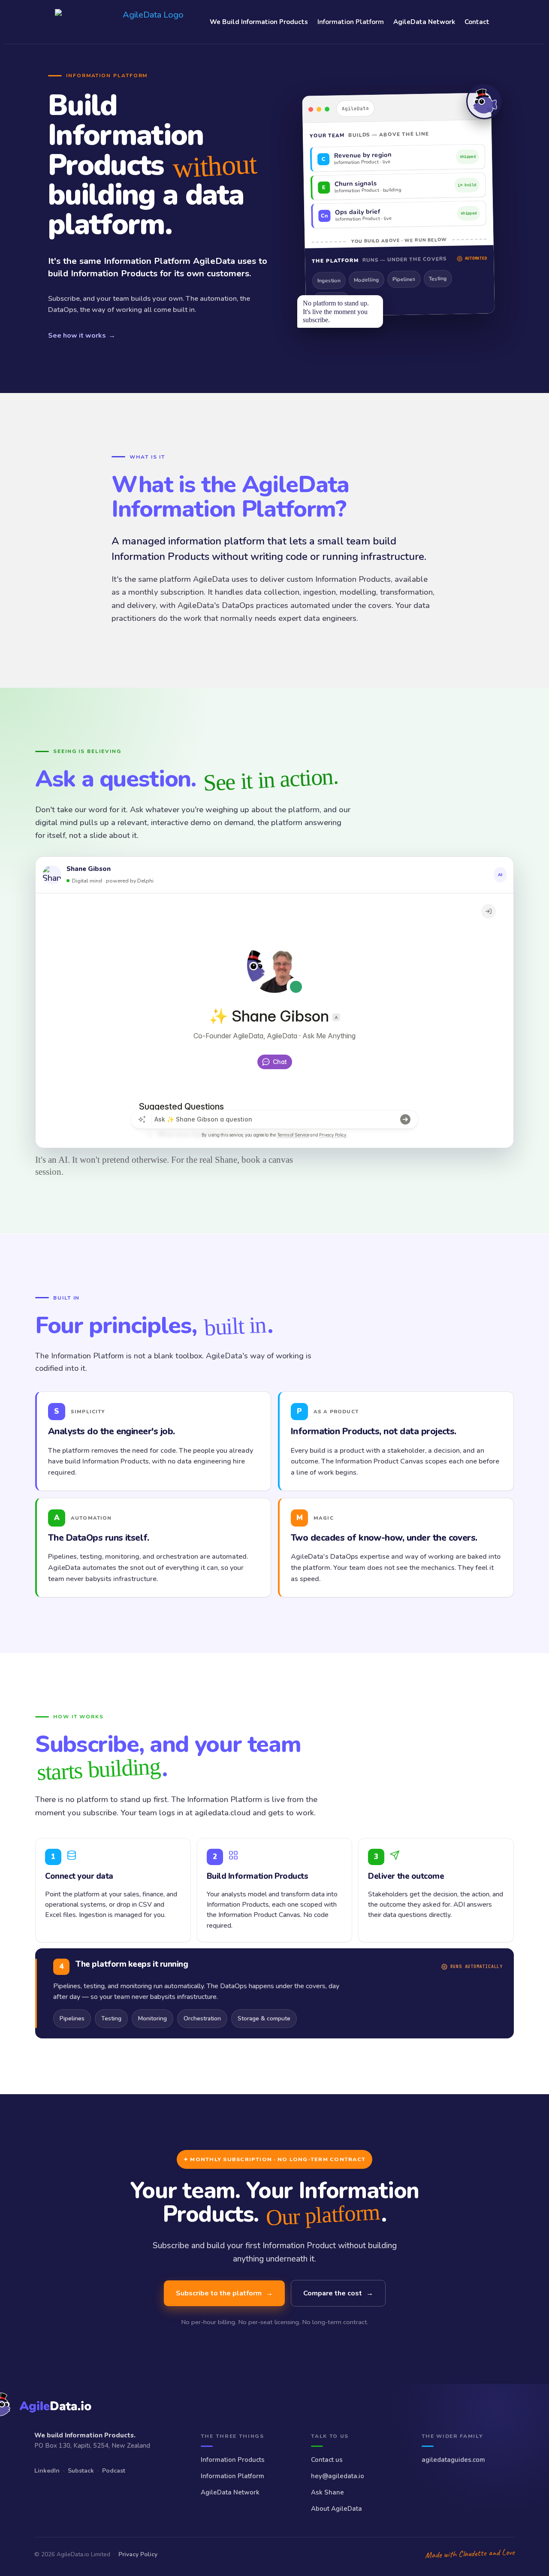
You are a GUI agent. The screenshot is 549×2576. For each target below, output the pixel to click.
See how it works (82, 336)
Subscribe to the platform (224, 2293)
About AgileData (336, 2509)
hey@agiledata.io (338, 2476)
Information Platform (351, 22)
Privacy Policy (138, 2554)
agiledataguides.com (453, 2460)
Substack (81, 2471)
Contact (477, 22)
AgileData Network (424, 22)
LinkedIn (47, 2471)
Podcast (114, 2471)
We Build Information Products (259, 22)
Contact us (327, 2460)
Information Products (233, 2460)
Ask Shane (327, 2492)
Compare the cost (338, 2293)
